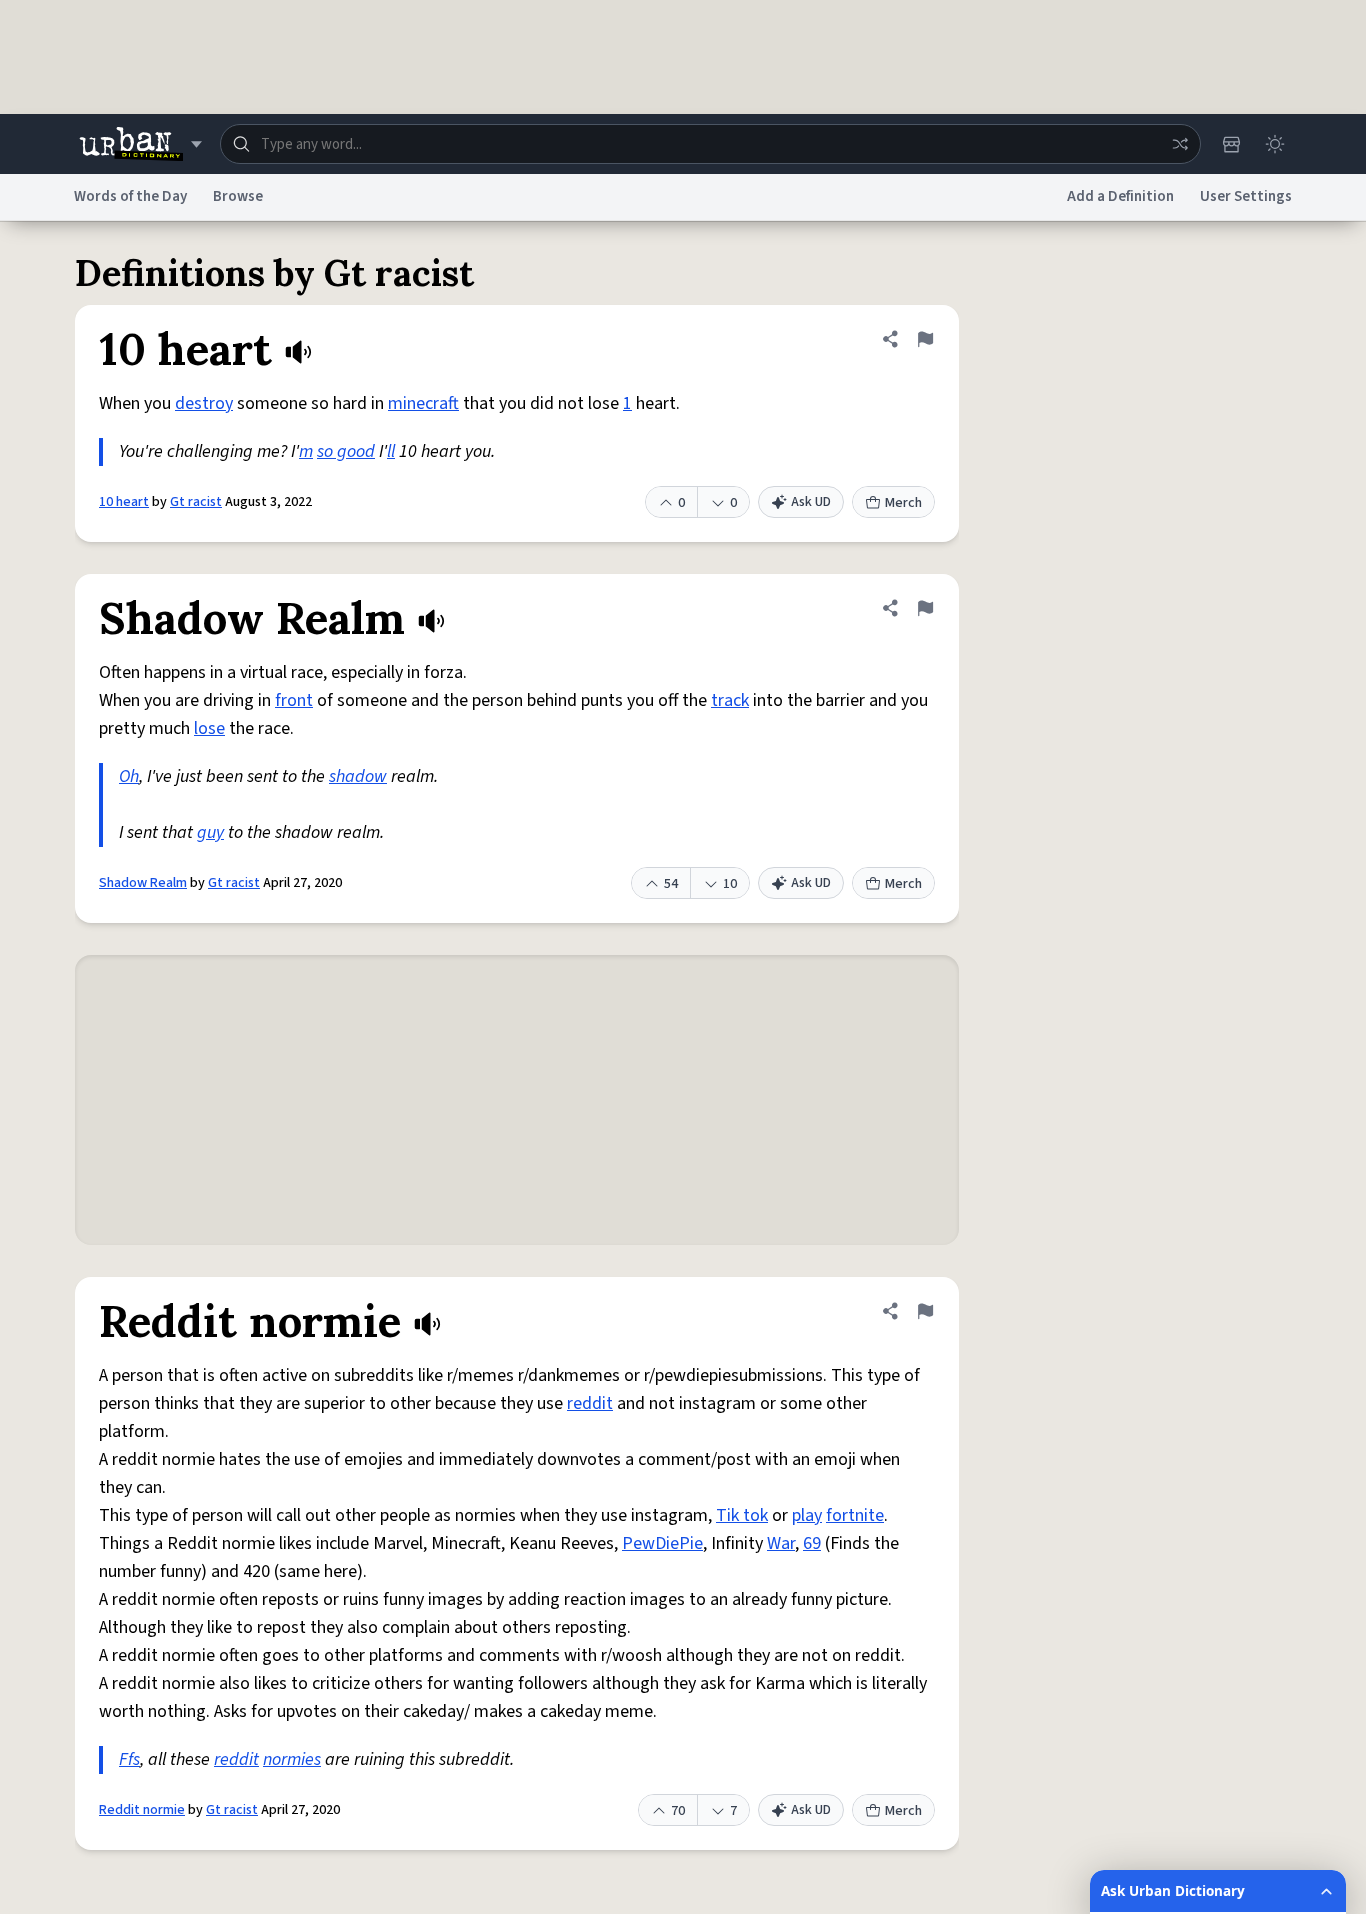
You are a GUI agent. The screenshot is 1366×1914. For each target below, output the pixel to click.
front (294, 700)
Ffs (129, 1759)
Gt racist (196, 502)
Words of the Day (130, 196)
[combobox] (710, 144)
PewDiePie (662, 1543)
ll (391, 451)
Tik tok (742, 1515)
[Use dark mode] (1275, 144)
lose (209, 728)
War (781, 1543)
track (730, 700)
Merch (903, 503)
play (807, 1515)
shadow (358, 776)
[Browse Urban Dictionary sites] (140, 144)
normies (292, 1759)
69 (812, 1543)
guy (210, 832)
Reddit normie (142, 1810)
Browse (238, 196)
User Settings (1246, 196)
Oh (129, 776)
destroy (204, 403)
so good (346, 451)
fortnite (855, 1515)
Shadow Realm (143, 883)
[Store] (1231, 144)
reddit (590, 1403)
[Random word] (1180, 144)
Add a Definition (1120, 196)
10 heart (124, 502)
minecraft (423, 403)
